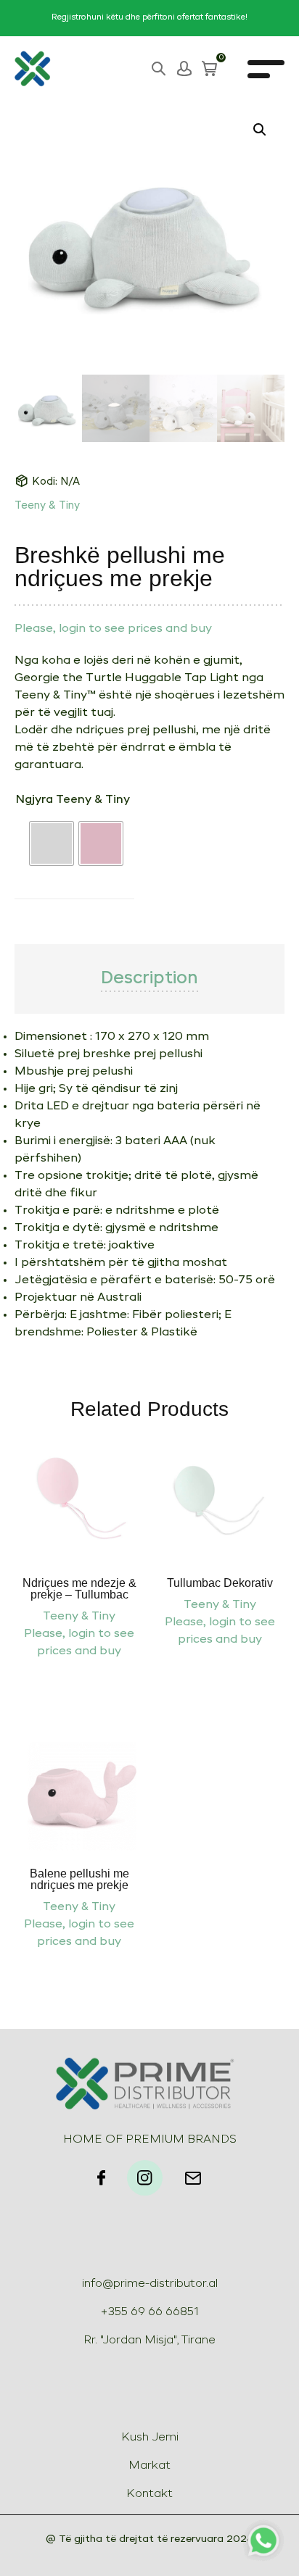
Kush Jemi (150, 2438)
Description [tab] (149, 979)
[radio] (52, 843)
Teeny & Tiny (47, 506)
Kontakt (149, 2494)
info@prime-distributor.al (150, 2284)
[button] (260, 130)
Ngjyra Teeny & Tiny (73, 800)
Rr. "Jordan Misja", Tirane (149, 2341)
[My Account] (184, 69)
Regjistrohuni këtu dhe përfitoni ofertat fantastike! (149, 18)
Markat (149, 2466)
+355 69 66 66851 (149, 2312)
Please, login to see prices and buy (113, 629)
